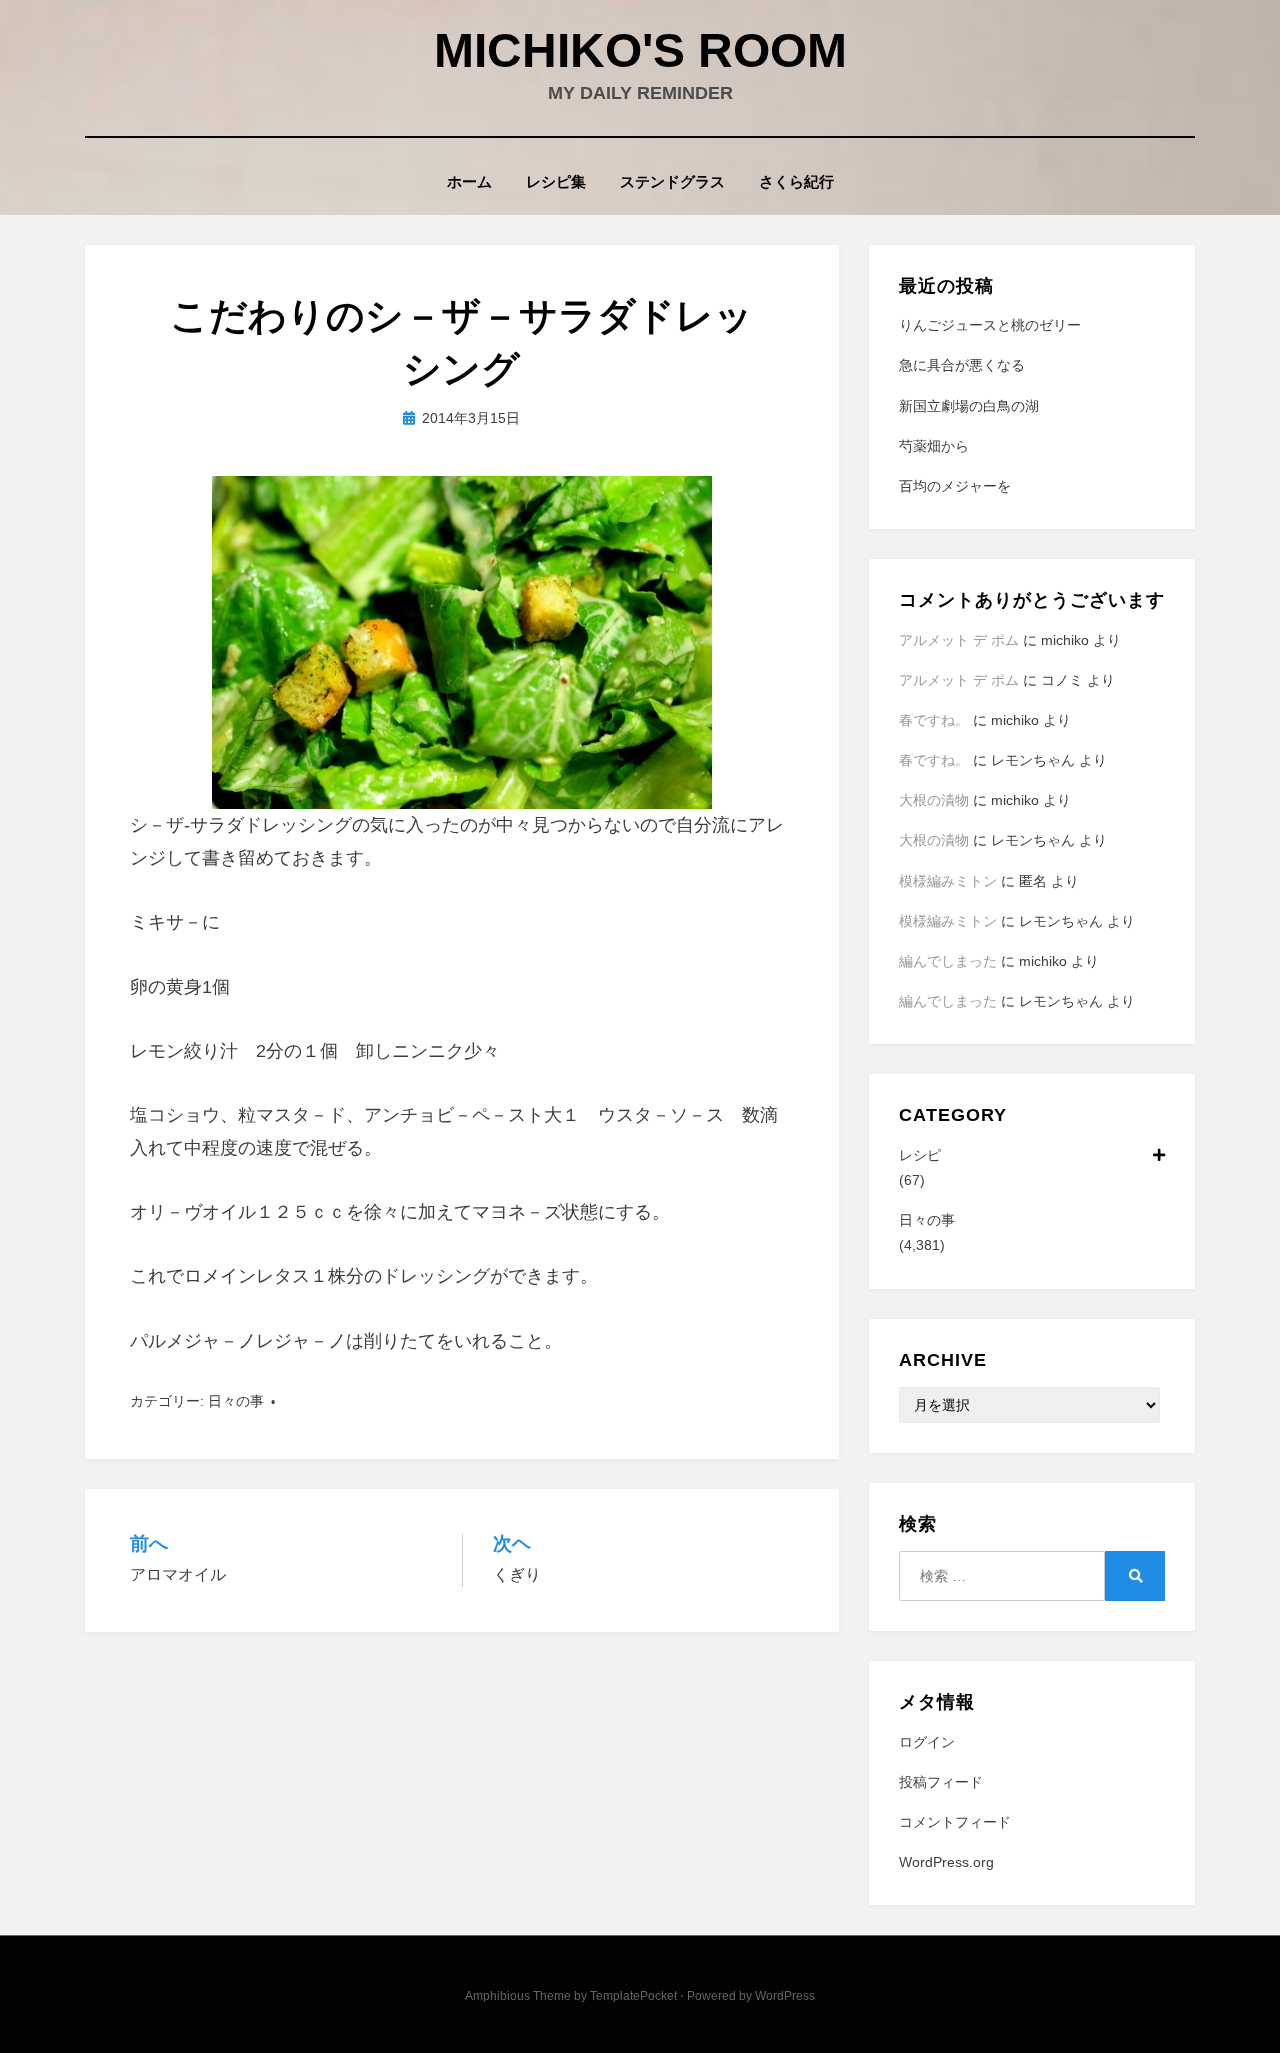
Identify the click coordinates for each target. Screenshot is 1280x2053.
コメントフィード (955, 1822)
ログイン (927, 1742)
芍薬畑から (934, 446)
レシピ (920, 1155)
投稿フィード (941, 1782)
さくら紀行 (796, 181)
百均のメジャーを (955, 486)
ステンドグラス (672, 181)
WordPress (785, 1996)
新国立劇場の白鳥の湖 (969, 406)
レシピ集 (556, 181)
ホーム (469, 181)
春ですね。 (934, 720)
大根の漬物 (934, 800)
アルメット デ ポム (959, 640)
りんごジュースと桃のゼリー (990, 325)
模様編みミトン (948, 881)
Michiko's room (640, 50)
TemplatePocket (633, 1996)
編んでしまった (948, 961)
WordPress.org (946, 1862)
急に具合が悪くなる (962, 365)
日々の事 (236, 1401)
